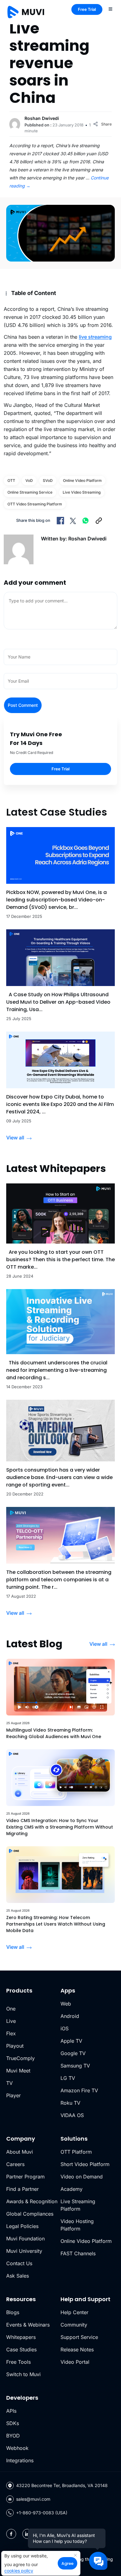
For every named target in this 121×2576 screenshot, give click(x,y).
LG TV (68, 2078)
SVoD (48, 480)
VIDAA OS (72, 2115)
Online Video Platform (86, 2241)
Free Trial (87, 9)
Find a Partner (22, 2189)
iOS (65, 2028)
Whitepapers (21, 2337)
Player (13, 2095)
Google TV (73, 2053)
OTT (11, 480)
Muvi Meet (18, 2071)
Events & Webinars (28, 2325)
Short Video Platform (85, 2164)
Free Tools (18, 2362)
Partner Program (25, 2177)
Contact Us (19, 2263)
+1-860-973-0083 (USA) (42, 2513)
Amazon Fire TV (79, 2090)
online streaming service (30, 492)
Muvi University (24, 2251)
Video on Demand (82, 2177)
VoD (29, 480)
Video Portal (75, 2362)
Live (11, 2021)
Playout (15, 2046)
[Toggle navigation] (110, 9)
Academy (72, 2189)
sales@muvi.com (33, 2499)
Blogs (13, 2312)
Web (66, 2004)
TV (9, 2083)
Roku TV (70, 2103)
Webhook (17, 2448)
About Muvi (20, 2152)
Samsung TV (75, 2066)
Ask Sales (18, 2276)
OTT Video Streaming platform (35, 504)
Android (70, 2016)
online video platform (82, 480)
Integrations (20, 2460)
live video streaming (82, 492)
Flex (11, 2033)
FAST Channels (78, 2253)
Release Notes (77, 2349)
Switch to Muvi (23, 2374)
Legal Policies (22, 2226)
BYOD (13, 2436)
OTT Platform (76, 2152)
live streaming (95, 337)
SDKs (13, 2423)
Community (74, 2325)
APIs (11, 2411)
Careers (15, 2164)
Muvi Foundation (25, 2239)
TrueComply (20, 2058)
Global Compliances (30, 2214)
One (11, 2009)
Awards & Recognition (32, 2201)
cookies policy (19, 2571)
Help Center (74, 2312)
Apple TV (71, 2041)
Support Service (79, 2337)
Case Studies (21, 2349)
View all (15, 1138)
